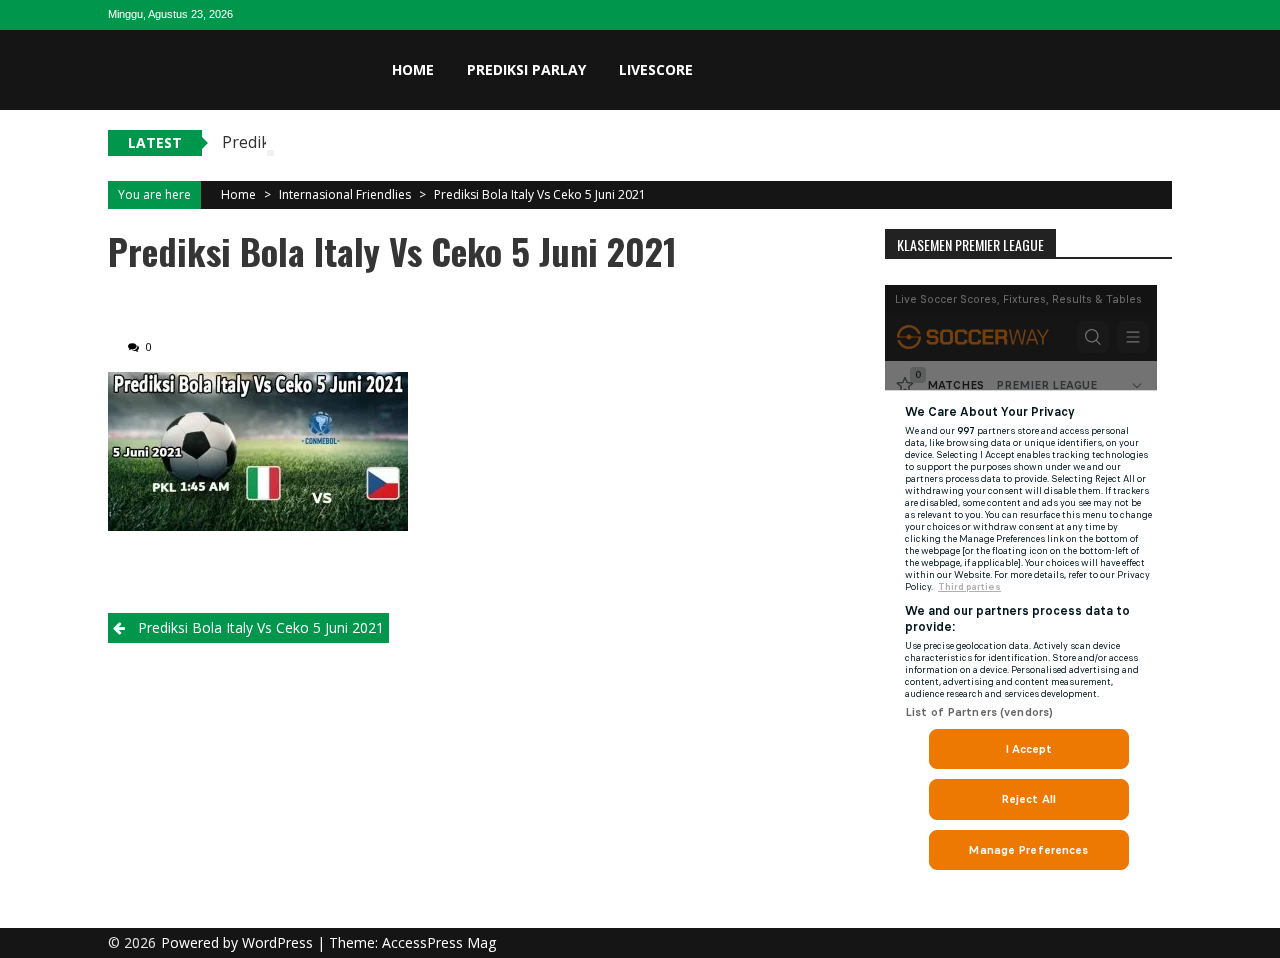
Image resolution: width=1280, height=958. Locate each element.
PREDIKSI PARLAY (526, 69)
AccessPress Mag (439, 942)
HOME (413, 69)
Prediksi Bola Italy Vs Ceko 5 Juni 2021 (540, 194)
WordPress (279, 942)
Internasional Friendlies (345, 194)
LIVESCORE (656, 69)
